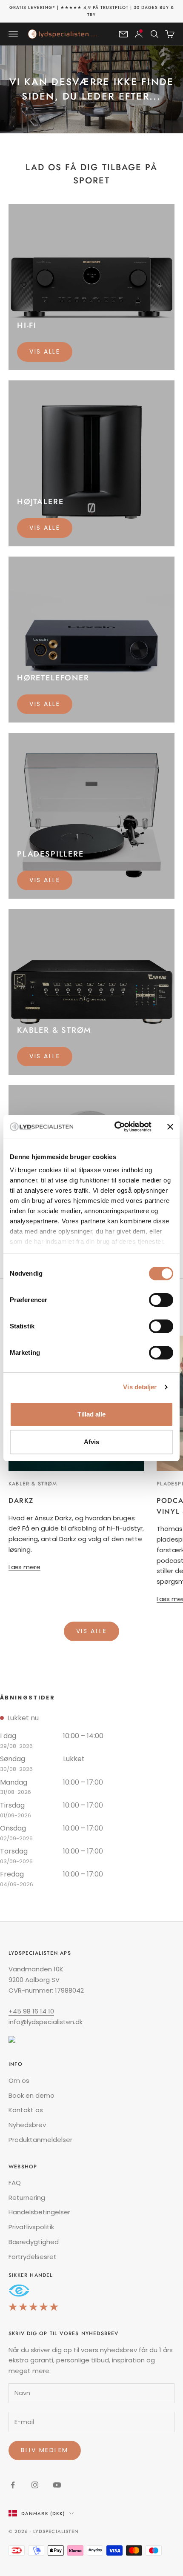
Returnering (27, 2198)
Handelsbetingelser (39, 2212)
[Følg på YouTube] (57, 2485)
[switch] (161, 1300)
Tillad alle (91, 1414)
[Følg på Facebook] (13, 2485)
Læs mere (24, 1567)
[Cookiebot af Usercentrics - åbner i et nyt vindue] (115, 1127)
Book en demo (31, 2095)
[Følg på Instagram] (35, 2485)
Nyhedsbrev (27, 2125)
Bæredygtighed (34, 2242)
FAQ (15, 2183)
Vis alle (45, 351)
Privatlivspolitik (31, 2227)
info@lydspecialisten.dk (46, 2022)
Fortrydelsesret (33, 2257)
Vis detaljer (140, 1387)
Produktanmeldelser (40, 2140)
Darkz (21, 1501)
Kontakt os (26, 2110)
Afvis (91, 1442)
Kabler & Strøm (33, 1484)
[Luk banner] (170, 1127)
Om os (19, 2081)
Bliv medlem (45, 2450)
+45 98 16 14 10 (31, 2011)
